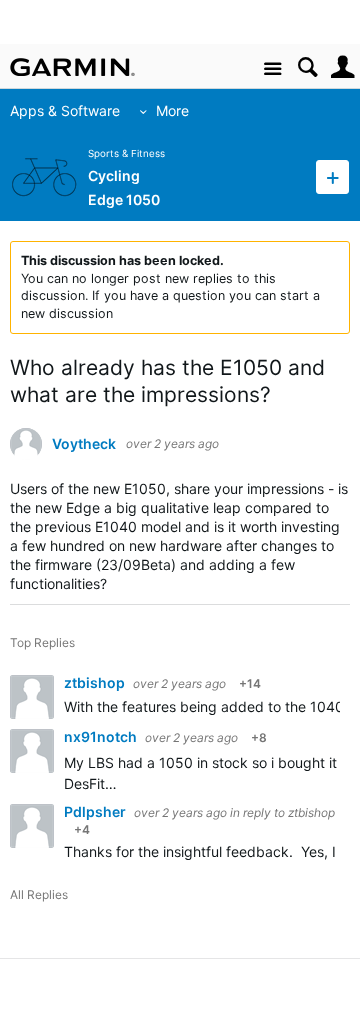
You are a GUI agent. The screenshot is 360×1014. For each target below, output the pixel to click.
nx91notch (102, 736)
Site (272, 69)
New (332, 176)
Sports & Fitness (126, 153)
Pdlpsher (96, 811)
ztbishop (96, 682)
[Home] (72, 67)
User (342, 67)
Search (307, 67)
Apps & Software (65, 110)
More (172, 110)
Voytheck (84, 444)
